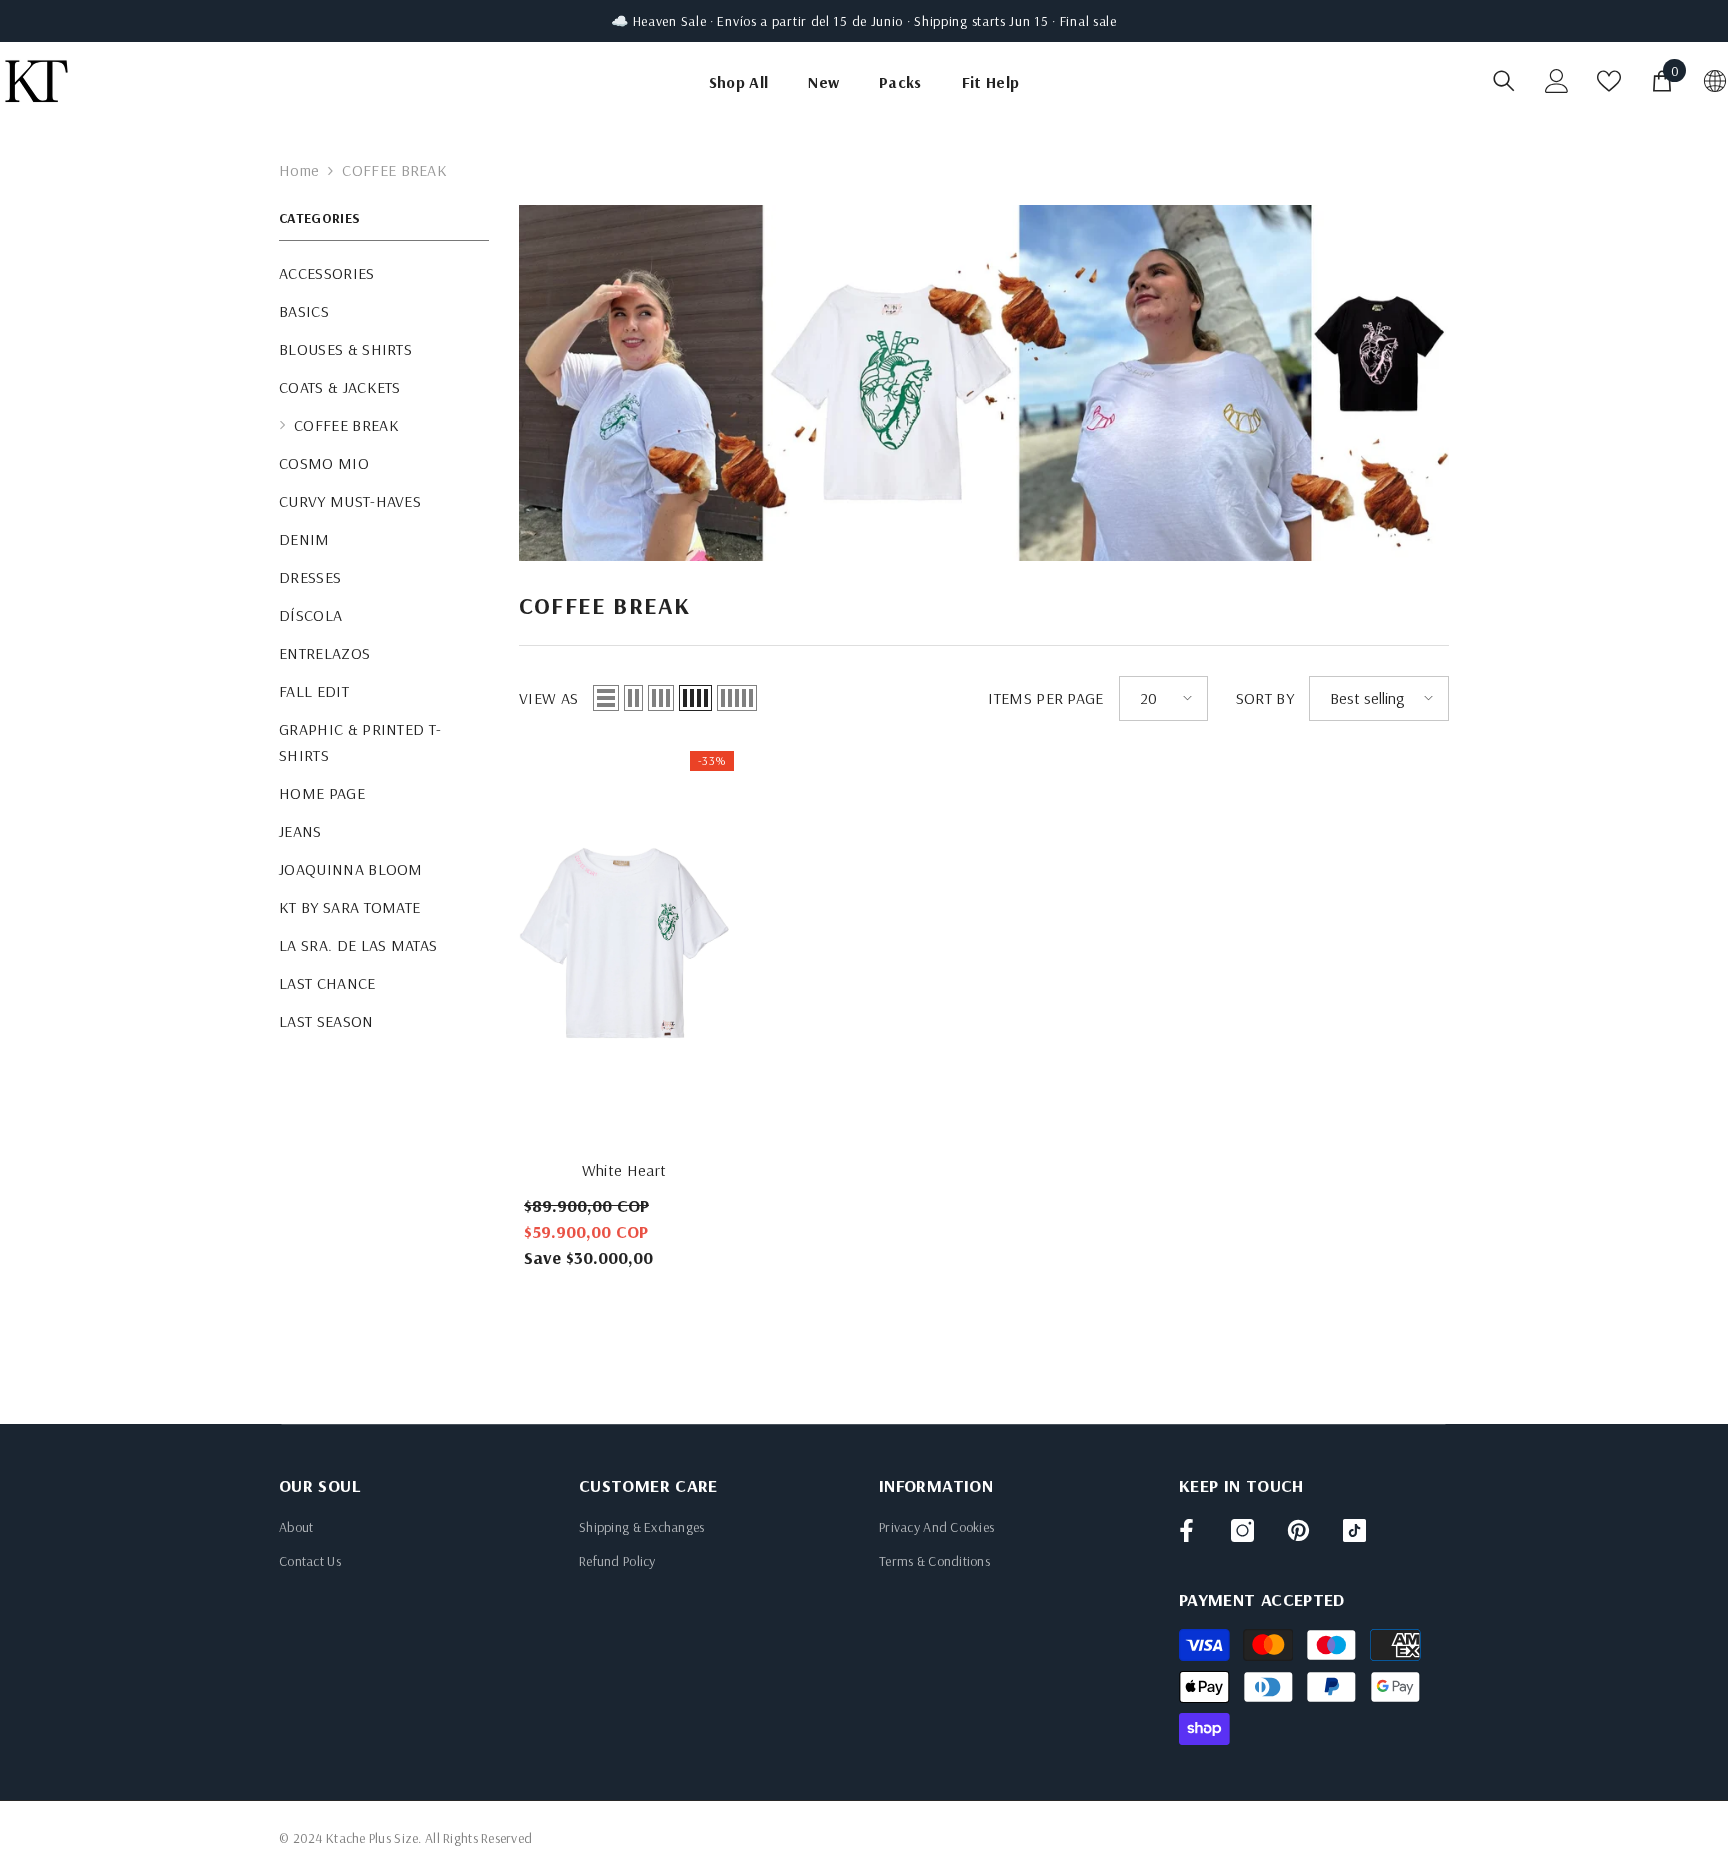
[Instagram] (1242, 1530)
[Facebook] (1186, 1530)
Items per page (1045, 698)
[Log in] (1557, 81)
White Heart (624, 1170)
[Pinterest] (1298, 1530)
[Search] (1504, 80)
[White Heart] (624, 946)
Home (299, 170)
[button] (606, 698)
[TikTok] (1354, 1530)
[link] (984, 383)
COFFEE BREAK (394, 170)
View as (548, 698)
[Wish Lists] (1609, 81)
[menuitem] (384, 273)
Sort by (1265, 698)
